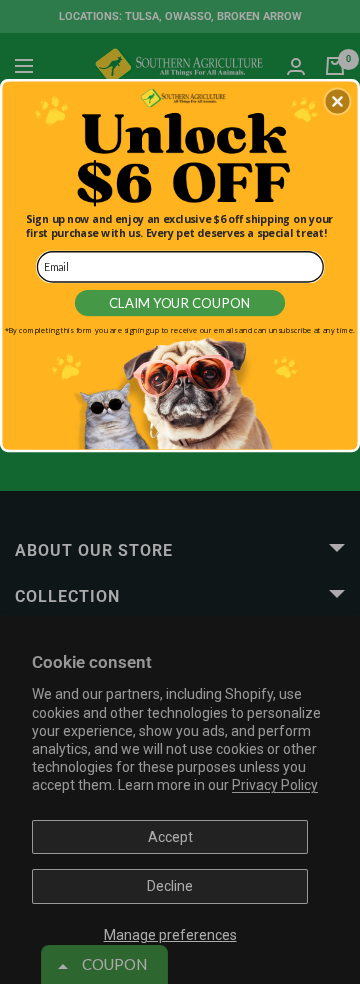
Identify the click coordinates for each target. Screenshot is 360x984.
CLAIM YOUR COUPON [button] (180, 303)
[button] (337, 102)
